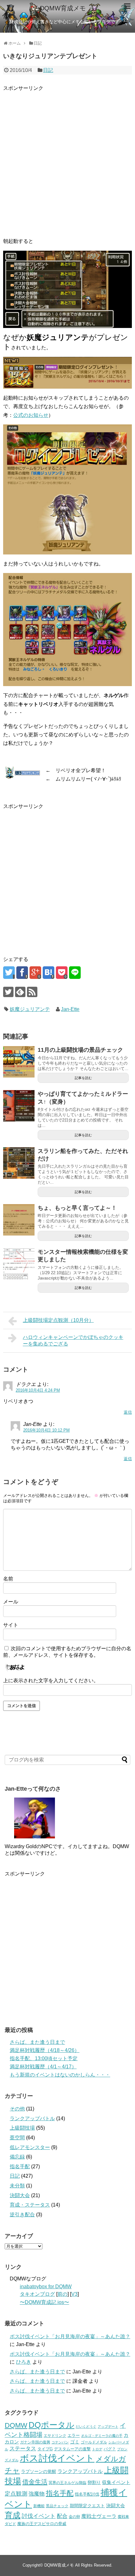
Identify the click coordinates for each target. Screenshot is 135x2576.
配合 (62, 2516)
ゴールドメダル (94, 2442)
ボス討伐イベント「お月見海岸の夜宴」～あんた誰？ (70, 2336)
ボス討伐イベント (57, 2458)
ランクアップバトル (32, 2118)
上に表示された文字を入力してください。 (51, 1681)
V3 (74, 2294)
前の (62, 2294)
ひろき (24, 2362)
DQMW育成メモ (63, 8)
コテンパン (60, 2442)
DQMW (16, 2425)
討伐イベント (39, 2516)
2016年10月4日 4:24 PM (38, 1390)
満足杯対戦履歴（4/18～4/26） (45, 2050)
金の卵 (74, 2517)
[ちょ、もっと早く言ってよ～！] (19, 1220)
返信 (128, 1412)
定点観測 (16, 2494)
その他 (17, 2109)
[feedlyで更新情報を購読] (20, 992)
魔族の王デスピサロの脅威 (42, 2524)
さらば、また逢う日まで (37, 2042)
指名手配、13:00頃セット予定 (44, 2058)
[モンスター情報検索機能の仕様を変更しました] (19, 1264)
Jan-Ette (70, 1009)
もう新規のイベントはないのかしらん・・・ (60, 2075)
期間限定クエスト (87, 2506)
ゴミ (75, 2442)
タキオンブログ (37, 2294)
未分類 (17, 2186)
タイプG (45, 2449)
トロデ (97, 2449)
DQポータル (51, 2425)
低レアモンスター (30, 2147)
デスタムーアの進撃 (72, 2449)
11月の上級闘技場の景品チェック (80, 1050)
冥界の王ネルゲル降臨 (67, 2483)
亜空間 (17, 2138)
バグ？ (110, 2449)
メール (11, 1602)
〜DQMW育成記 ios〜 (44, 2302)
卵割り (94, 2483)
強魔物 (37, 2494)
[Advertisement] (67, 160)
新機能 (39, 2506)
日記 (48, 70)
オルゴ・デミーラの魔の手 (102, 2436)
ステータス (23, 2449)
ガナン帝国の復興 (35, 2442)
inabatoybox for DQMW (46, 2287)
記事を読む (83, 1078)
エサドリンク (55, 2436)
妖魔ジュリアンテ (30, 1009)
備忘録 (17, 2157)
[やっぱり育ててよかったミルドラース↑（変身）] (19, 1106)
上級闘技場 (22, 2128)
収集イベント (116, 2482)
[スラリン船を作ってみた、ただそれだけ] (19, 1163)
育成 (13, 2515)
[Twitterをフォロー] (8, 992)
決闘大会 (20, 2195)
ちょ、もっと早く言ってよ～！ (77, 1208)
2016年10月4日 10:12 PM (46, 1430)
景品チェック (57, 2506)
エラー (74, 2435)
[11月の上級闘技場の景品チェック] (19, 1062)
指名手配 (20, 2167)
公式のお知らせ (31, 415)
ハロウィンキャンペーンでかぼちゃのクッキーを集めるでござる (73, 1340)
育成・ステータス (30, 2205)
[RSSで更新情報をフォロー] (32, 992)
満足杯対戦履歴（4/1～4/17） (43, 2067)
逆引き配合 (22, 2215)
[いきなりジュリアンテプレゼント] (49, 973)
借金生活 (35, 2482)
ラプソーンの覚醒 (39, 2472)
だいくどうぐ (86, 2426)
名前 (8, 1579)
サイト (11, 1625)
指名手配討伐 (87, 2494)
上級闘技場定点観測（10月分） (58, 1320)
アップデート (108, 2426)
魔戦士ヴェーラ (99, 2516)
